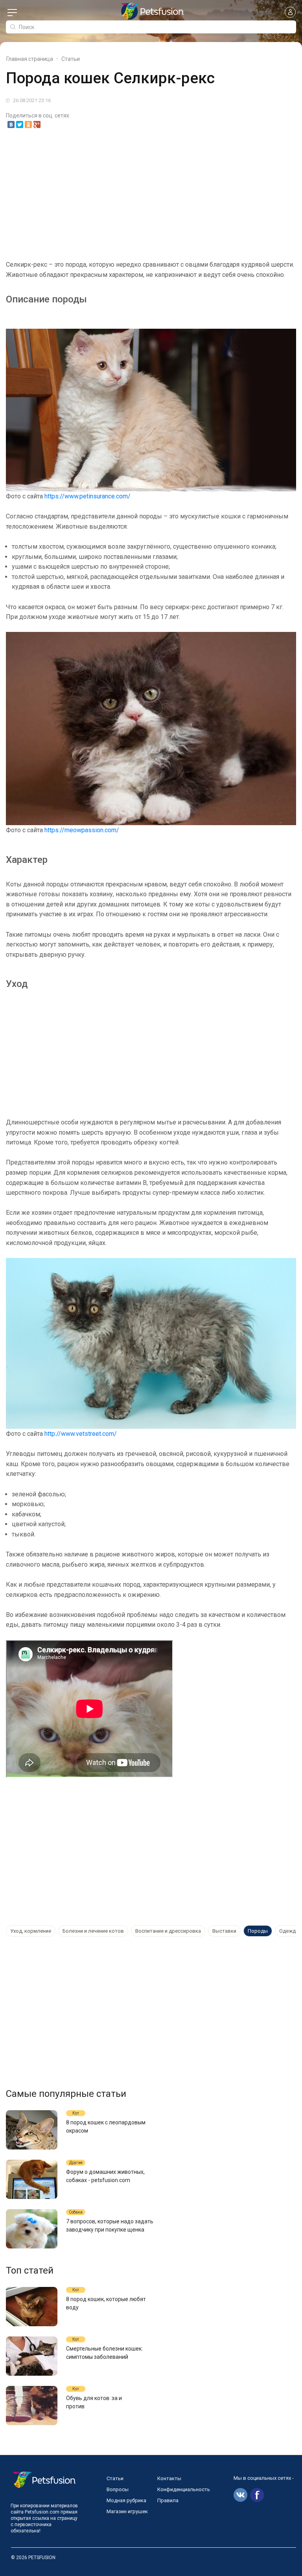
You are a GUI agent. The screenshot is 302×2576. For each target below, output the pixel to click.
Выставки (224, 1931)
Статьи (115, 2478)
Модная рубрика (126, 2500)
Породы (258, 1931)
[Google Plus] (37, 124)
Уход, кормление (31, 1931)
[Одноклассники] (28, 124)
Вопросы (118, 2489)
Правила (168, 2500)
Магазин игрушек (127, 2511)
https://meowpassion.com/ (82, 830)
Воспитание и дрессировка (168, 1931)
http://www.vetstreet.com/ (81, 1434)
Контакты (169, 2478)
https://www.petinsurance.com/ (87, 496)
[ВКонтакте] (11, 124)
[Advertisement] (151, 194)
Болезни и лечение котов (93, 1931)
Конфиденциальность (184, 2489)
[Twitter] (20, 124)
